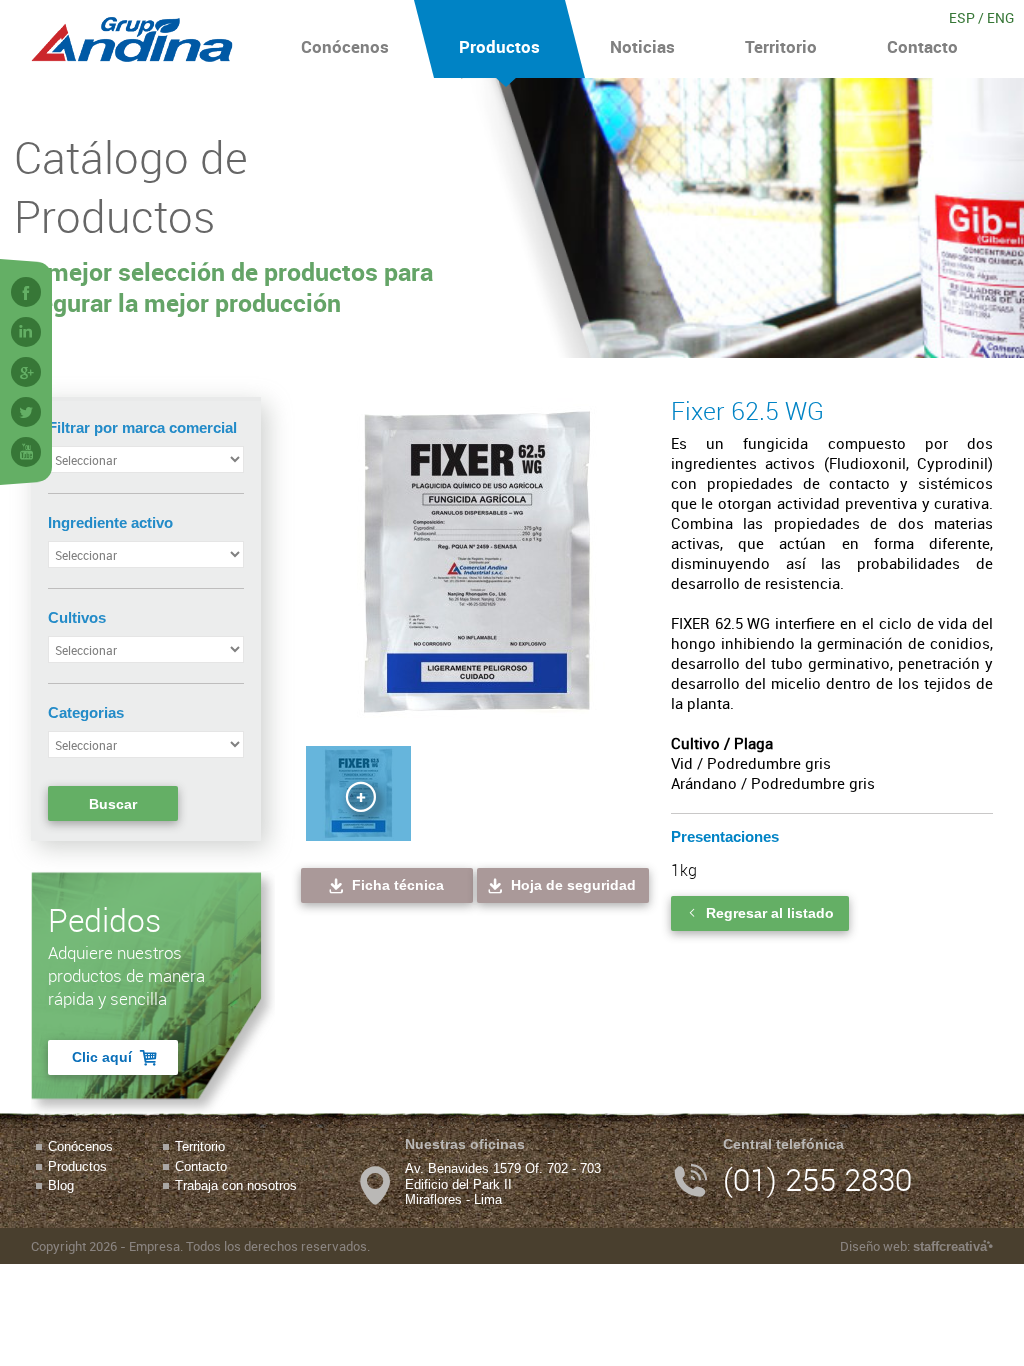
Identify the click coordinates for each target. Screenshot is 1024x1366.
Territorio (781, 46)
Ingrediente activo (110, 522)
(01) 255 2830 (817, 1179)
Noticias (642, 46)
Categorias (86, 712)
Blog (61, 1185)
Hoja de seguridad (573, 885)
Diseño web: (913, 1246)
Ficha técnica (398, 885)
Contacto (922, 46)
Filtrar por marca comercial (142, 427)
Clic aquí (102, 1057)
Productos (499, 46)
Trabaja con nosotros (236, 1185)
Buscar (113, 804)
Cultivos (77, 617)
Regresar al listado (770, 913)
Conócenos (345, 46)
